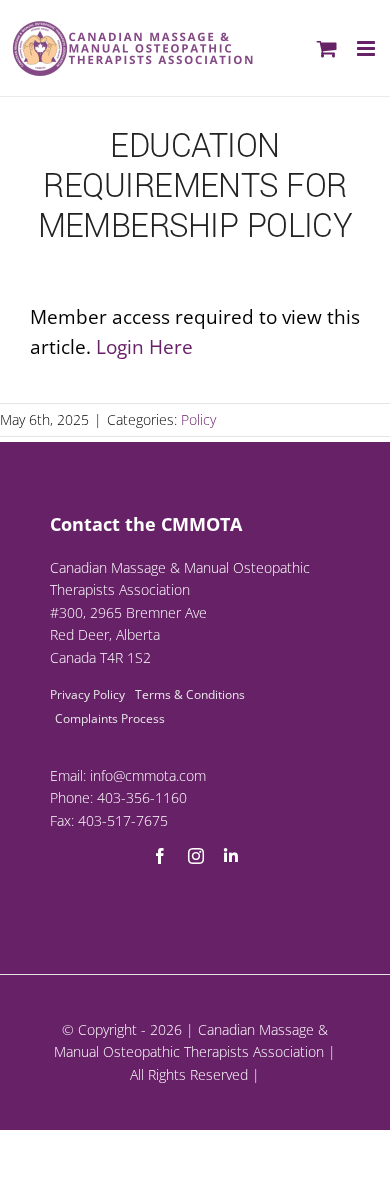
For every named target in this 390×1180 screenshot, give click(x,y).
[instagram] (196, 856)
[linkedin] (231, 856)
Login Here (144, 347)
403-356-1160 (142, 797)
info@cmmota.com (148, 775)
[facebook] (160, 856)
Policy (198, 419)
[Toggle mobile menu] (367, 48)
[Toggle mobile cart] (327, 48)
